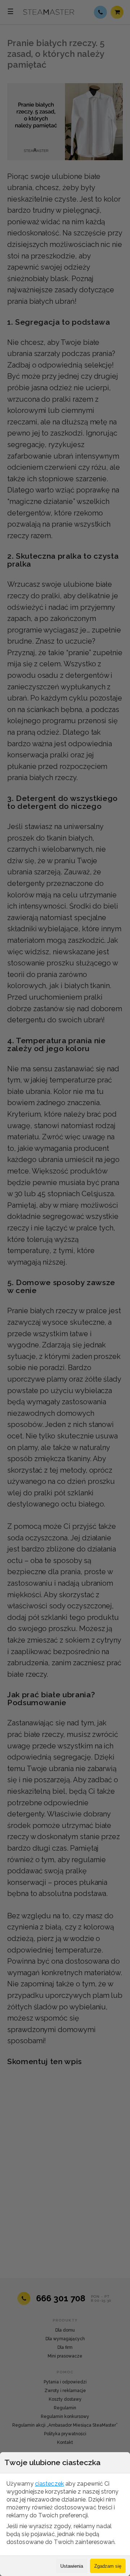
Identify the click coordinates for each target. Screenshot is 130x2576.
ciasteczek (49, 2484)
